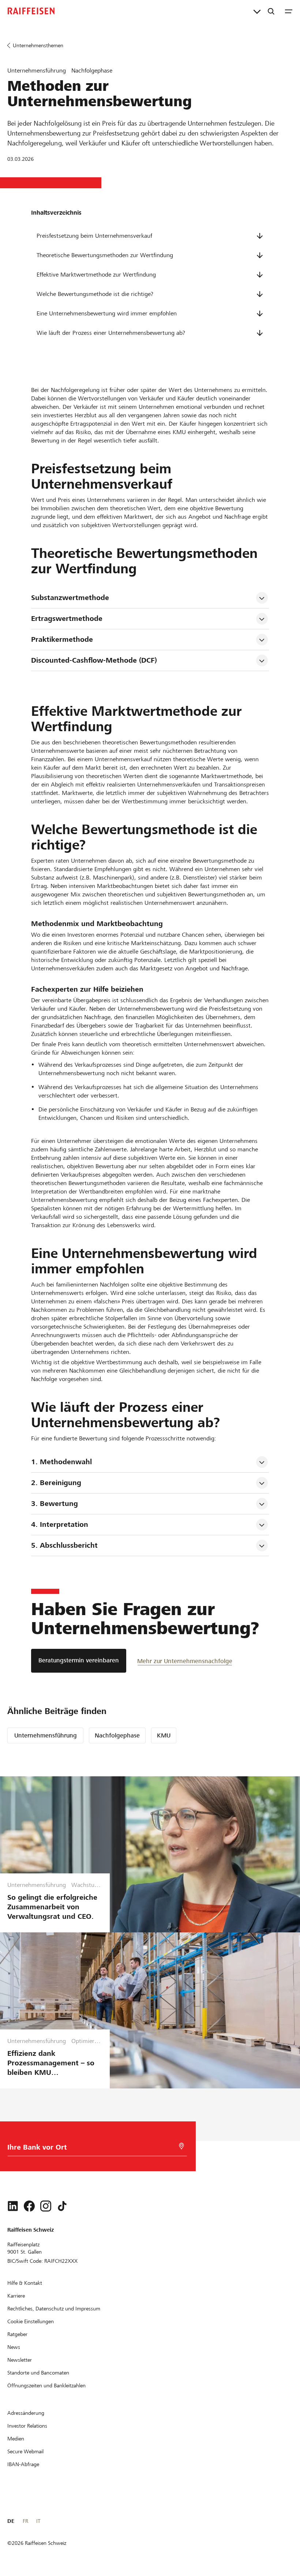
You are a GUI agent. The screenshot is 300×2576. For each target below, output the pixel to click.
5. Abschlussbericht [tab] (64, 1545)
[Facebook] (29, 2206)
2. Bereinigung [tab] (56, 1483)
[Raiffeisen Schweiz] (31, 11)
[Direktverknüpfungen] (257, 11)
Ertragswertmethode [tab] (67, 619)
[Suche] (271, 11)
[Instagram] (46, 2206)
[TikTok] (62, 2206)
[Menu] (289, 11)
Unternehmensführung (46, 1735)
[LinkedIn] (13, 2206)
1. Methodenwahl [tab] (61, 1462)
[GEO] (181, 2146)
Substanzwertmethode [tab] (70, 598)
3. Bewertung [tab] (55, 1504)
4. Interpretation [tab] (60, 1524)
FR (25, 2521)
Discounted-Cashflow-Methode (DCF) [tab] (94, 660)
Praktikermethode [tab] (62, 639)
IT (38, 2521)
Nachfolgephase (117, 1735)
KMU (164, 1735)
